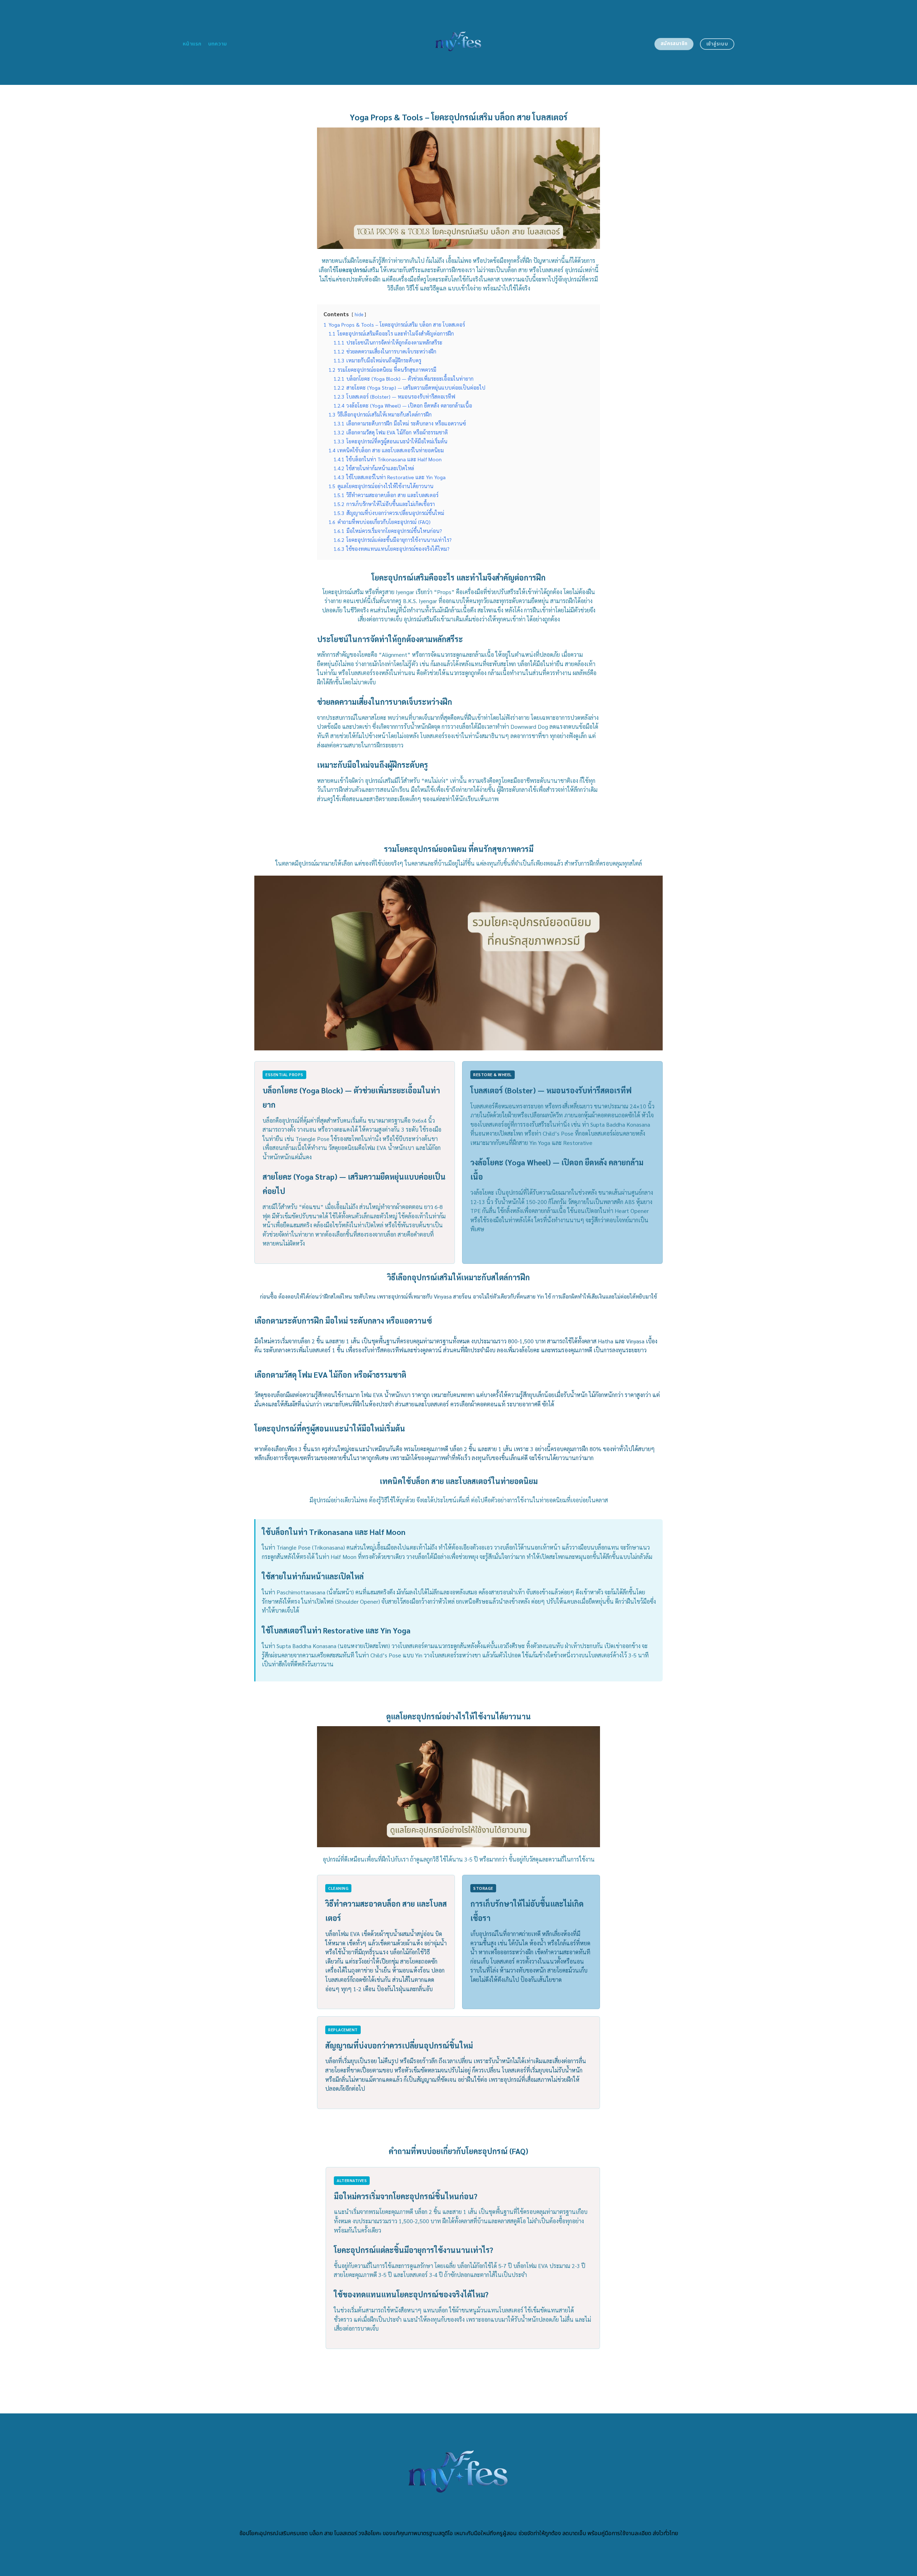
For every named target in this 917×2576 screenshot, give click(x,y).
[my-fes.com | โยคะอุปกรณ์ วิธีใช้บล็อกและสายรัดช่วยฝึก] (459, 42)
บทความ (218, 44)
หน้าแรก (192, 44)
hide (359, 314)
